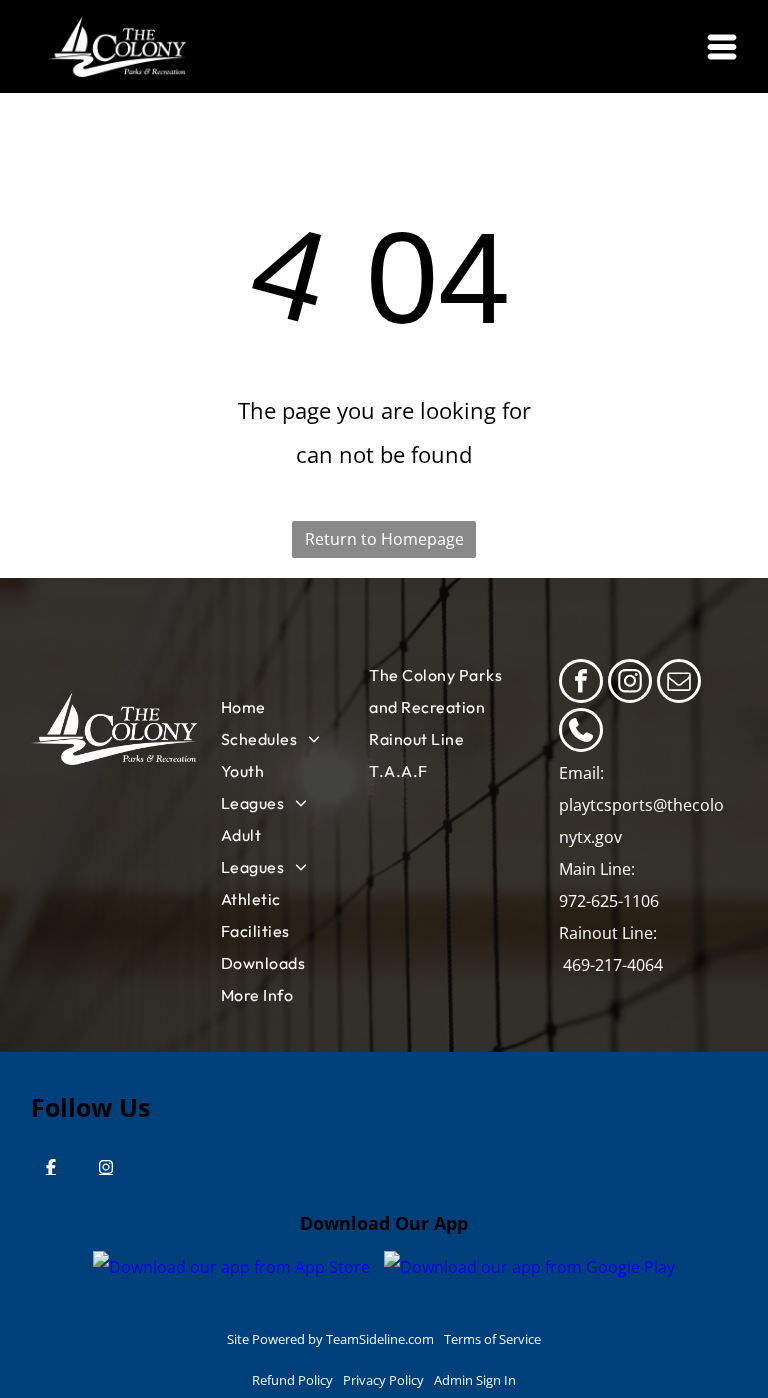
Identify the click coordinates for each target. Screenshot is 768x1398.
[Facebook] (51, 1167)
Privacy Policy (383, 1380)
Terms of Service (492, 1339)
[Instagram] (106, 1167)
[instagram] (630, 683)
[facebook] (581, 683)
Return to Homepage (384, 539)
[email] (679, 683)
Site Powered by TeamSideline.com (330, 1339)
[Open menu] (722, 47)
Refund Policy (292, 1380)
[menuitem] (273, 707)
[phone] (581, 732)
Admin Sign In (475, 1380)
